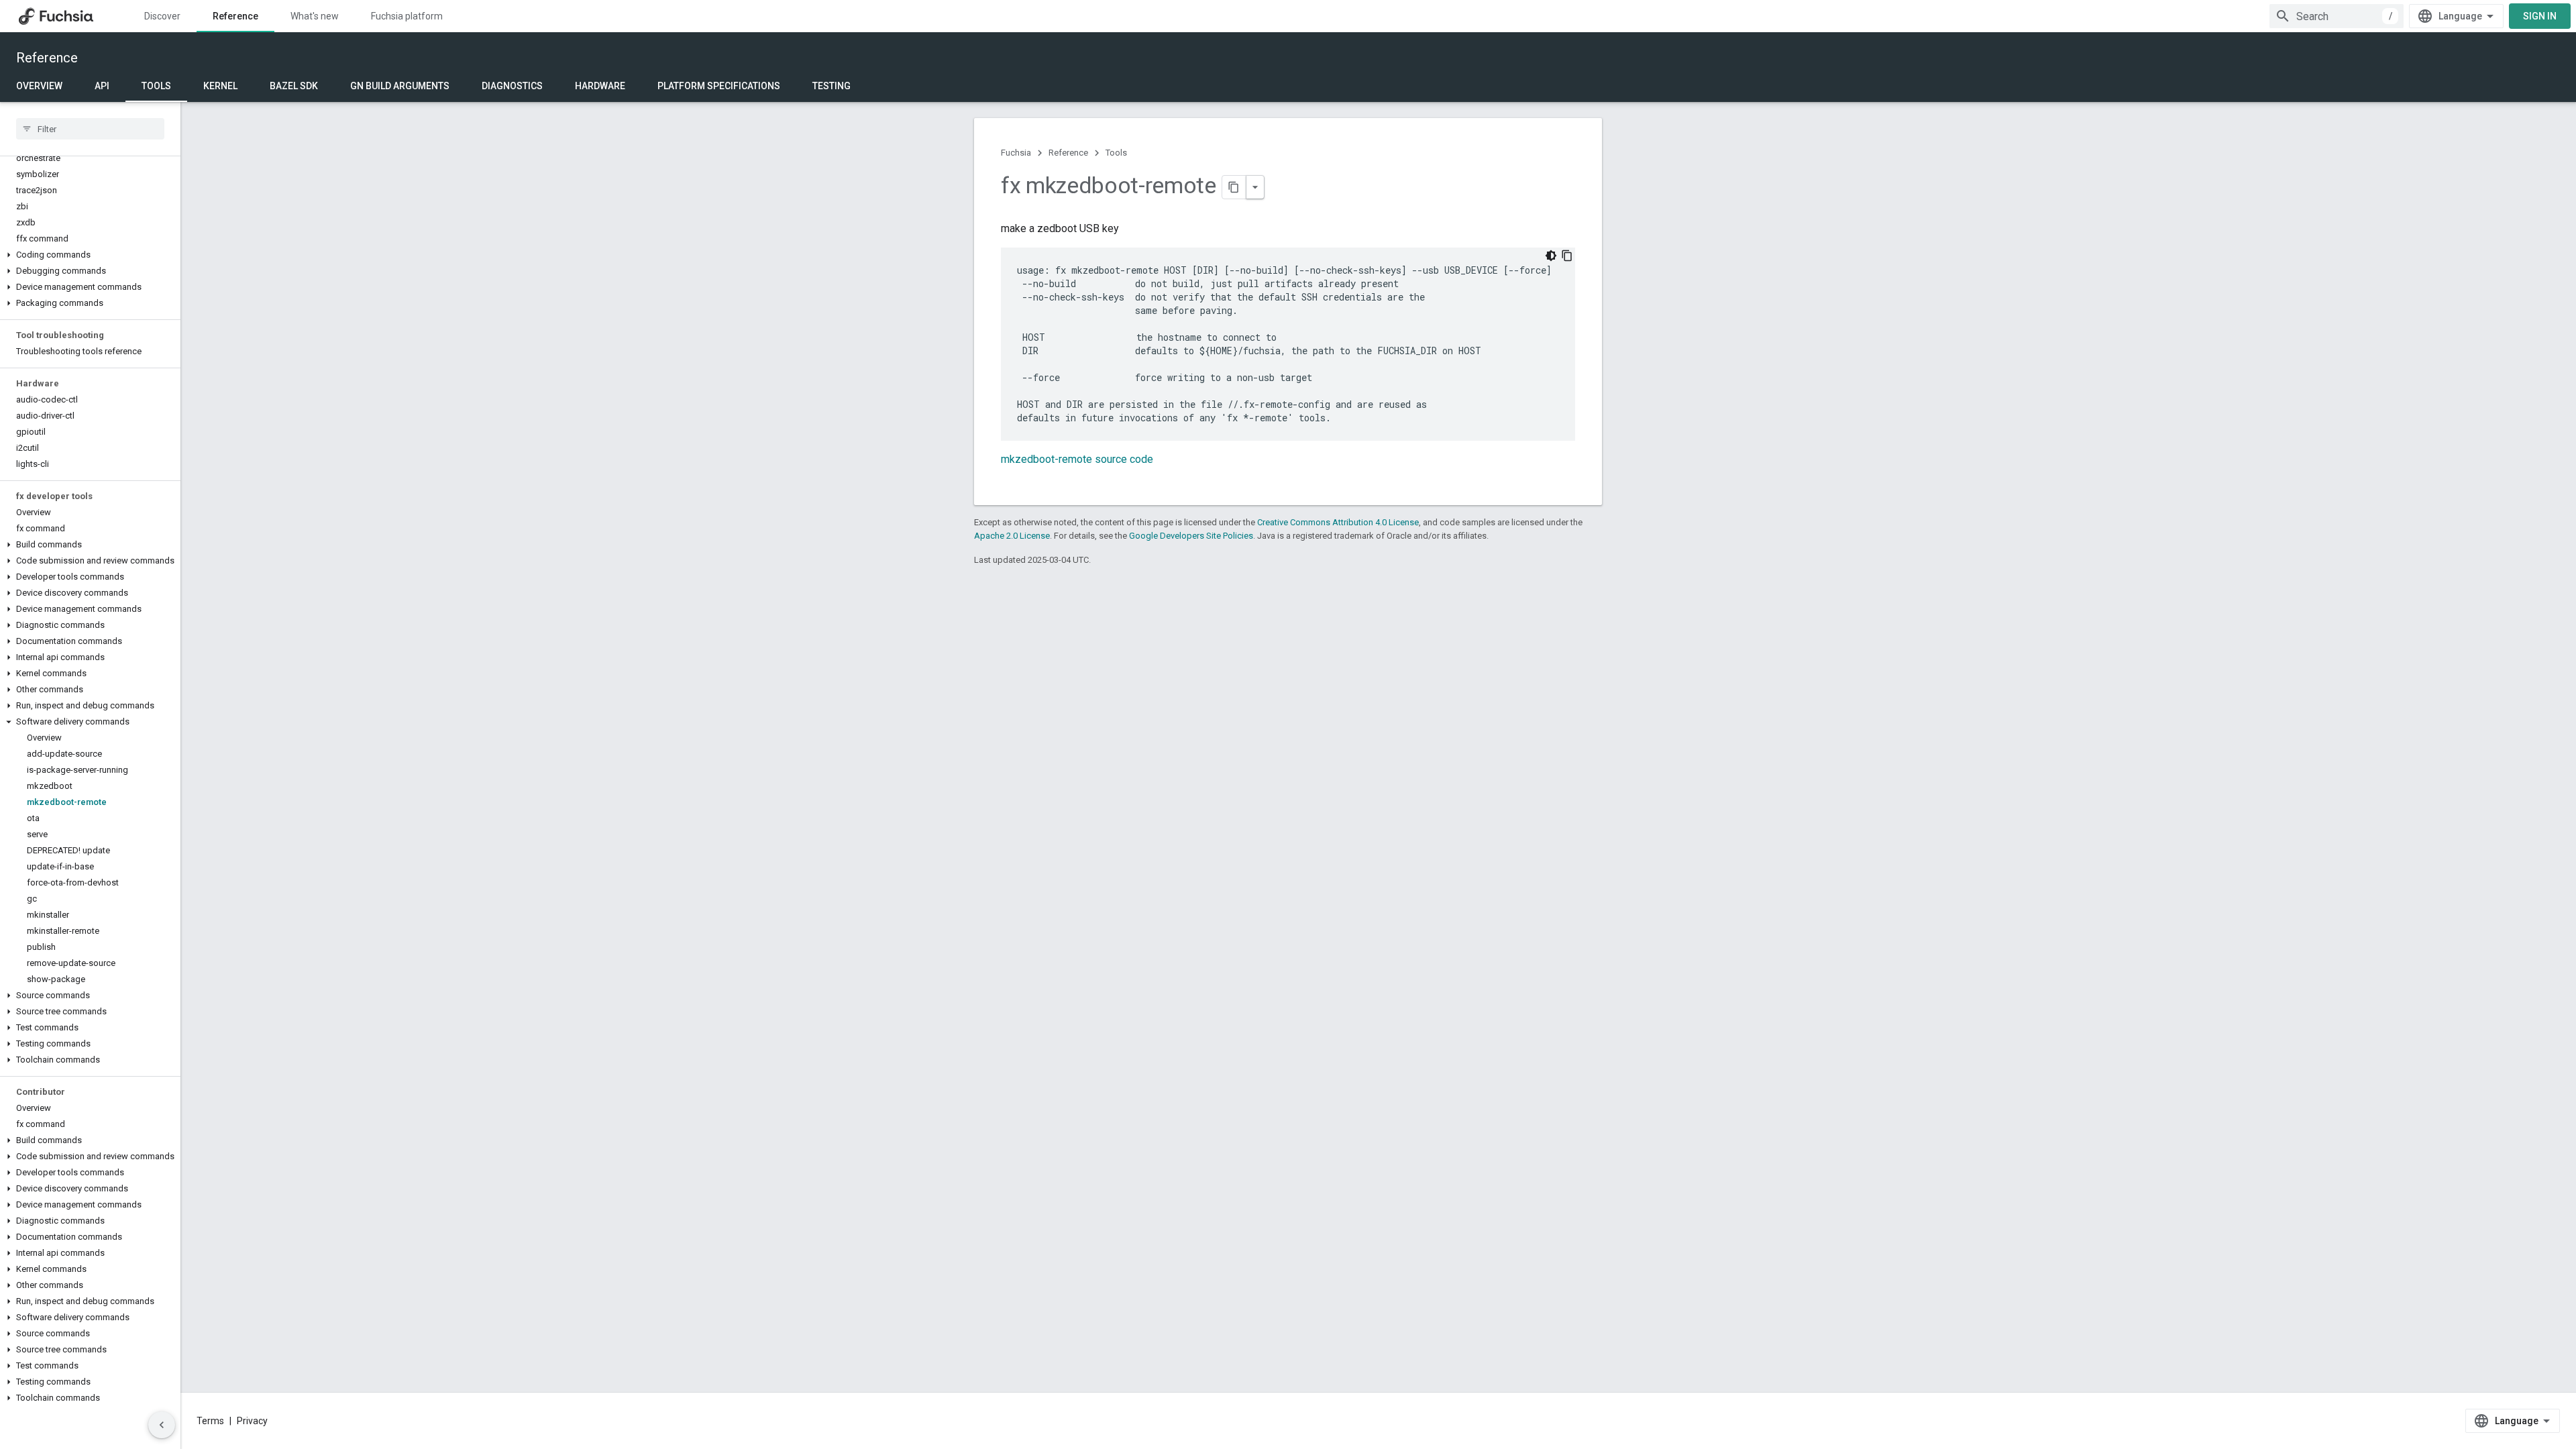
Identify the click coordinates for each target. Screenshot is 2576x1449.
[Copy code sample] (1567, 256)
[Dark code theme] (1551, 256)
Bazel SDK (294, 86)
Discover (162, 16)
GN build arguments (400, 86)
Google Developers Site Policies (1191, 536)
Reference (235, 16)
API (102, 86)
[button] (90, 255)
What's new (315, 16)
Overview (39, 86)
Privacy (252, 1421)
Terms (210, 1421)
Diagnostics (512, 86)
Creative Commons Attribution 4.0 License (1338, 522)
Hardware (600, 86)
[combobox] (2337, 16)
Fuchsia (1016, 153)
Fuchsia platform (407, 16)
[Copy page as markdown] (1234, 187)
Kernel (220, 86)
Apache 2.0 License (1012, 536)
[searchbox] (90, 129)
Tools (156, 86)
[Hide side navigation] (162, 1425)
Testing (831, 86)
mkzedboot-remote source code (1077, 459)
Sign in (2540, 16)
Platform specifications (719, 86)
